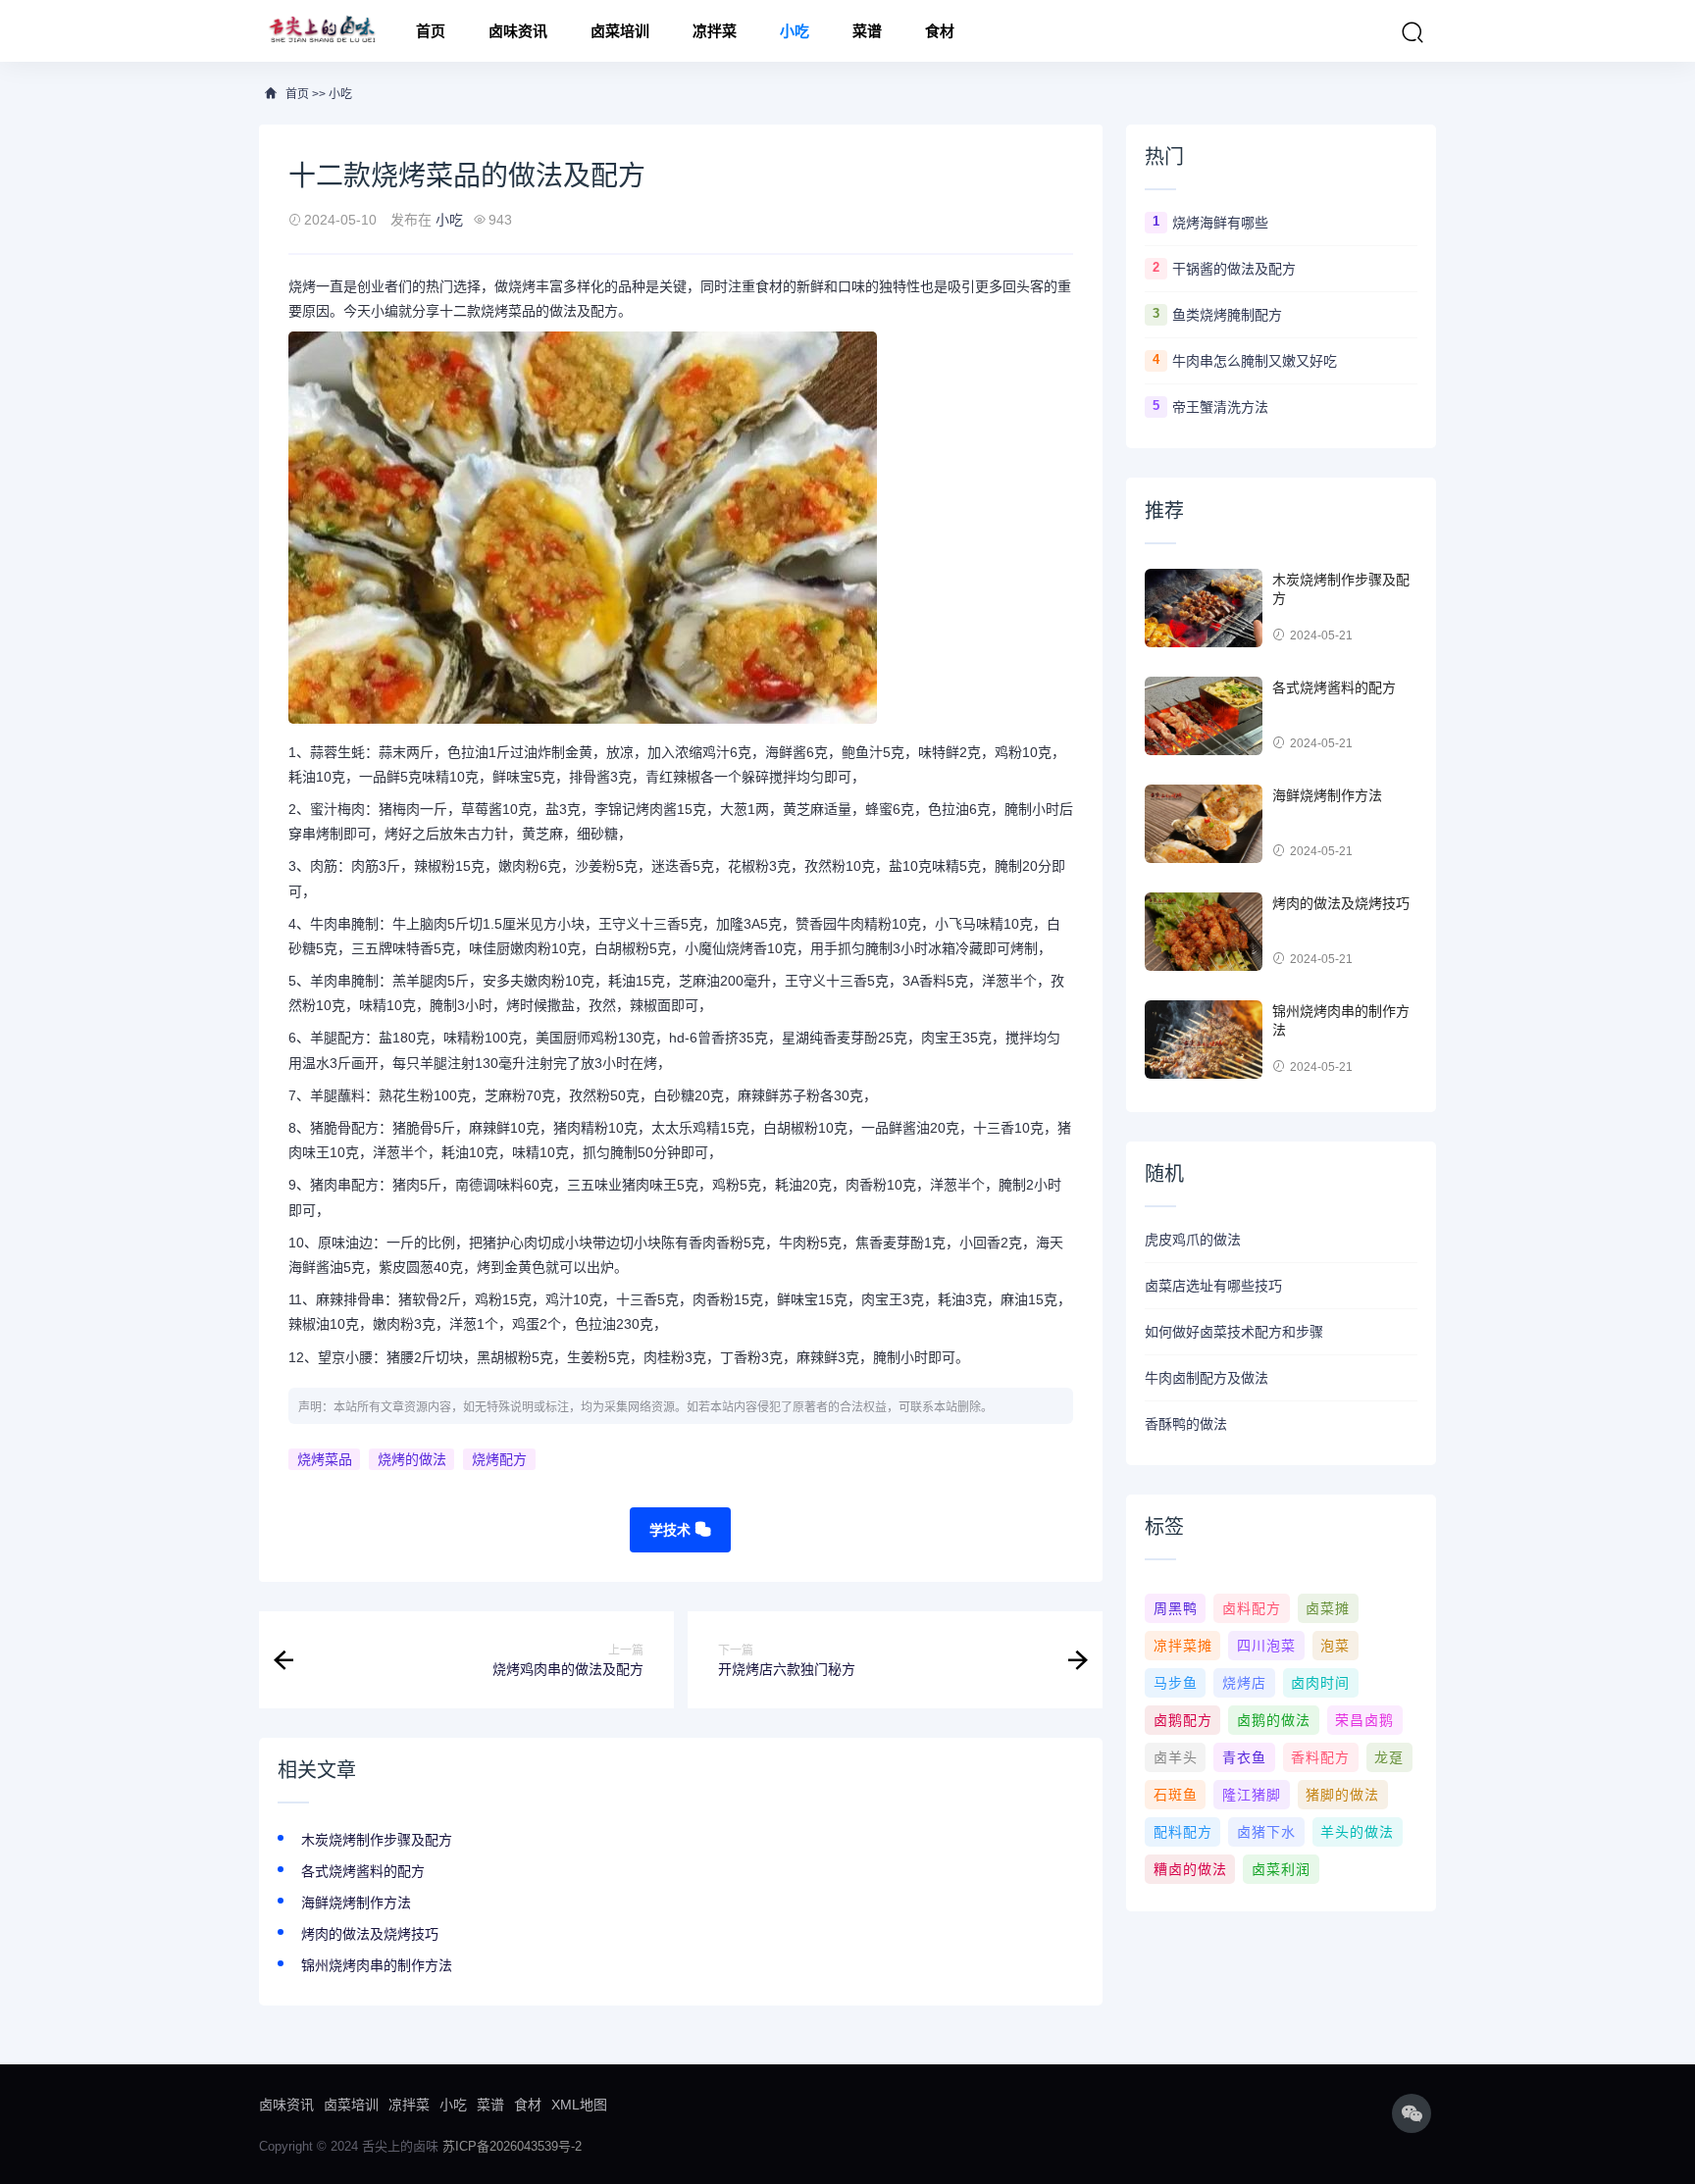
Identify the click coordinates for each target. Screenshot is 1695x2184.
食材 (940, 31)
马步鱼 (1176, 1683)
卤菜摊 (1328, 1608)
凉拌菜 (715, 31)
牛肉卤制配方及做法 (1207, 1378)
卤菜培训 (620, 31)
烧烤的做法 (412, 1459)
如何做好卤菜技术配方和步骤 (1234, 1332)
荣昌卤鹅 (1364, 1720)
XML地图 (579, 2105)
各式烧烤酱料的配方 (363, 1871)
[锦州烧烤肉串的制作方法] (1204, 1040)
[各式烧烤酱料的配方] (1204, 716)
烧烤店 (1244, 1683)
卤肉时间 (1320, 1683)
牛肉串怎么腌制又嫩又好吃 (1255, 361)
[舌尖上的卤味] (320, 31)
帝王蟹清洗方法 (1220, 407)
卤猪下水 (1266, 1832)
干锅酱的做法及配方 (1234, 269)
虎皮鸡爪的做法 (1193, 1240)
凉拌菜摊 (1183, 1646)
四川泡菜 (1266, 1646)
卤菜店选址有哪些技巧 (1213, 1286)
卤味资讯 (518, 31)
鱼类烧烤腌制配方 (1227, 315)
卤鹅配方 (1183, 1720)
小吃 (795, 31)
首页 (431, 31)
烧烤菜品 (325, 1459)
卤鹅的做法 (1274, 1720)
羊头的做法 (1357, 1832)
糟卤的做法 (1190, 1869)
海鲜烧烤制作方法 (356, 1903)
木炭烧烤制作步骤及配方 (377, 1840)
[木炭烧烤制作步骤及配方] (1204, 608)
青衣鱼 (1244, 1757)
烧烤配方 (499, 1459)
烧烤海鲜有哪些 (1220, 223)
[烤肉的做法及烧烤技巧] (1204, 932)
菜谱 (867, 31)
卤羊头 (1176, 1757)
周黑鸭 (1176, 1608)
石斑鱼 (1176, 1795)
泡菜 (1335, 1646)
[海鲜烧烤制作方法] (1204, 824)
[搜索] (1412, 32)
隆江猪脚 (1252, 1795)
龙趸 (1389, 1757)
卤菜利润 (1281, 1869)
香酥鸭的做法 (1186, 1424)
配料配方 (1183, 1832)
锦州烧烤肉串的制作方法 (377, 1965)
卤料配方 (1252, 1608)
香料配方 (1320, 1757)
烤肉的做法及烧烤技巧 (370, 1934)
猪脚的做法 (1342, 1795)
